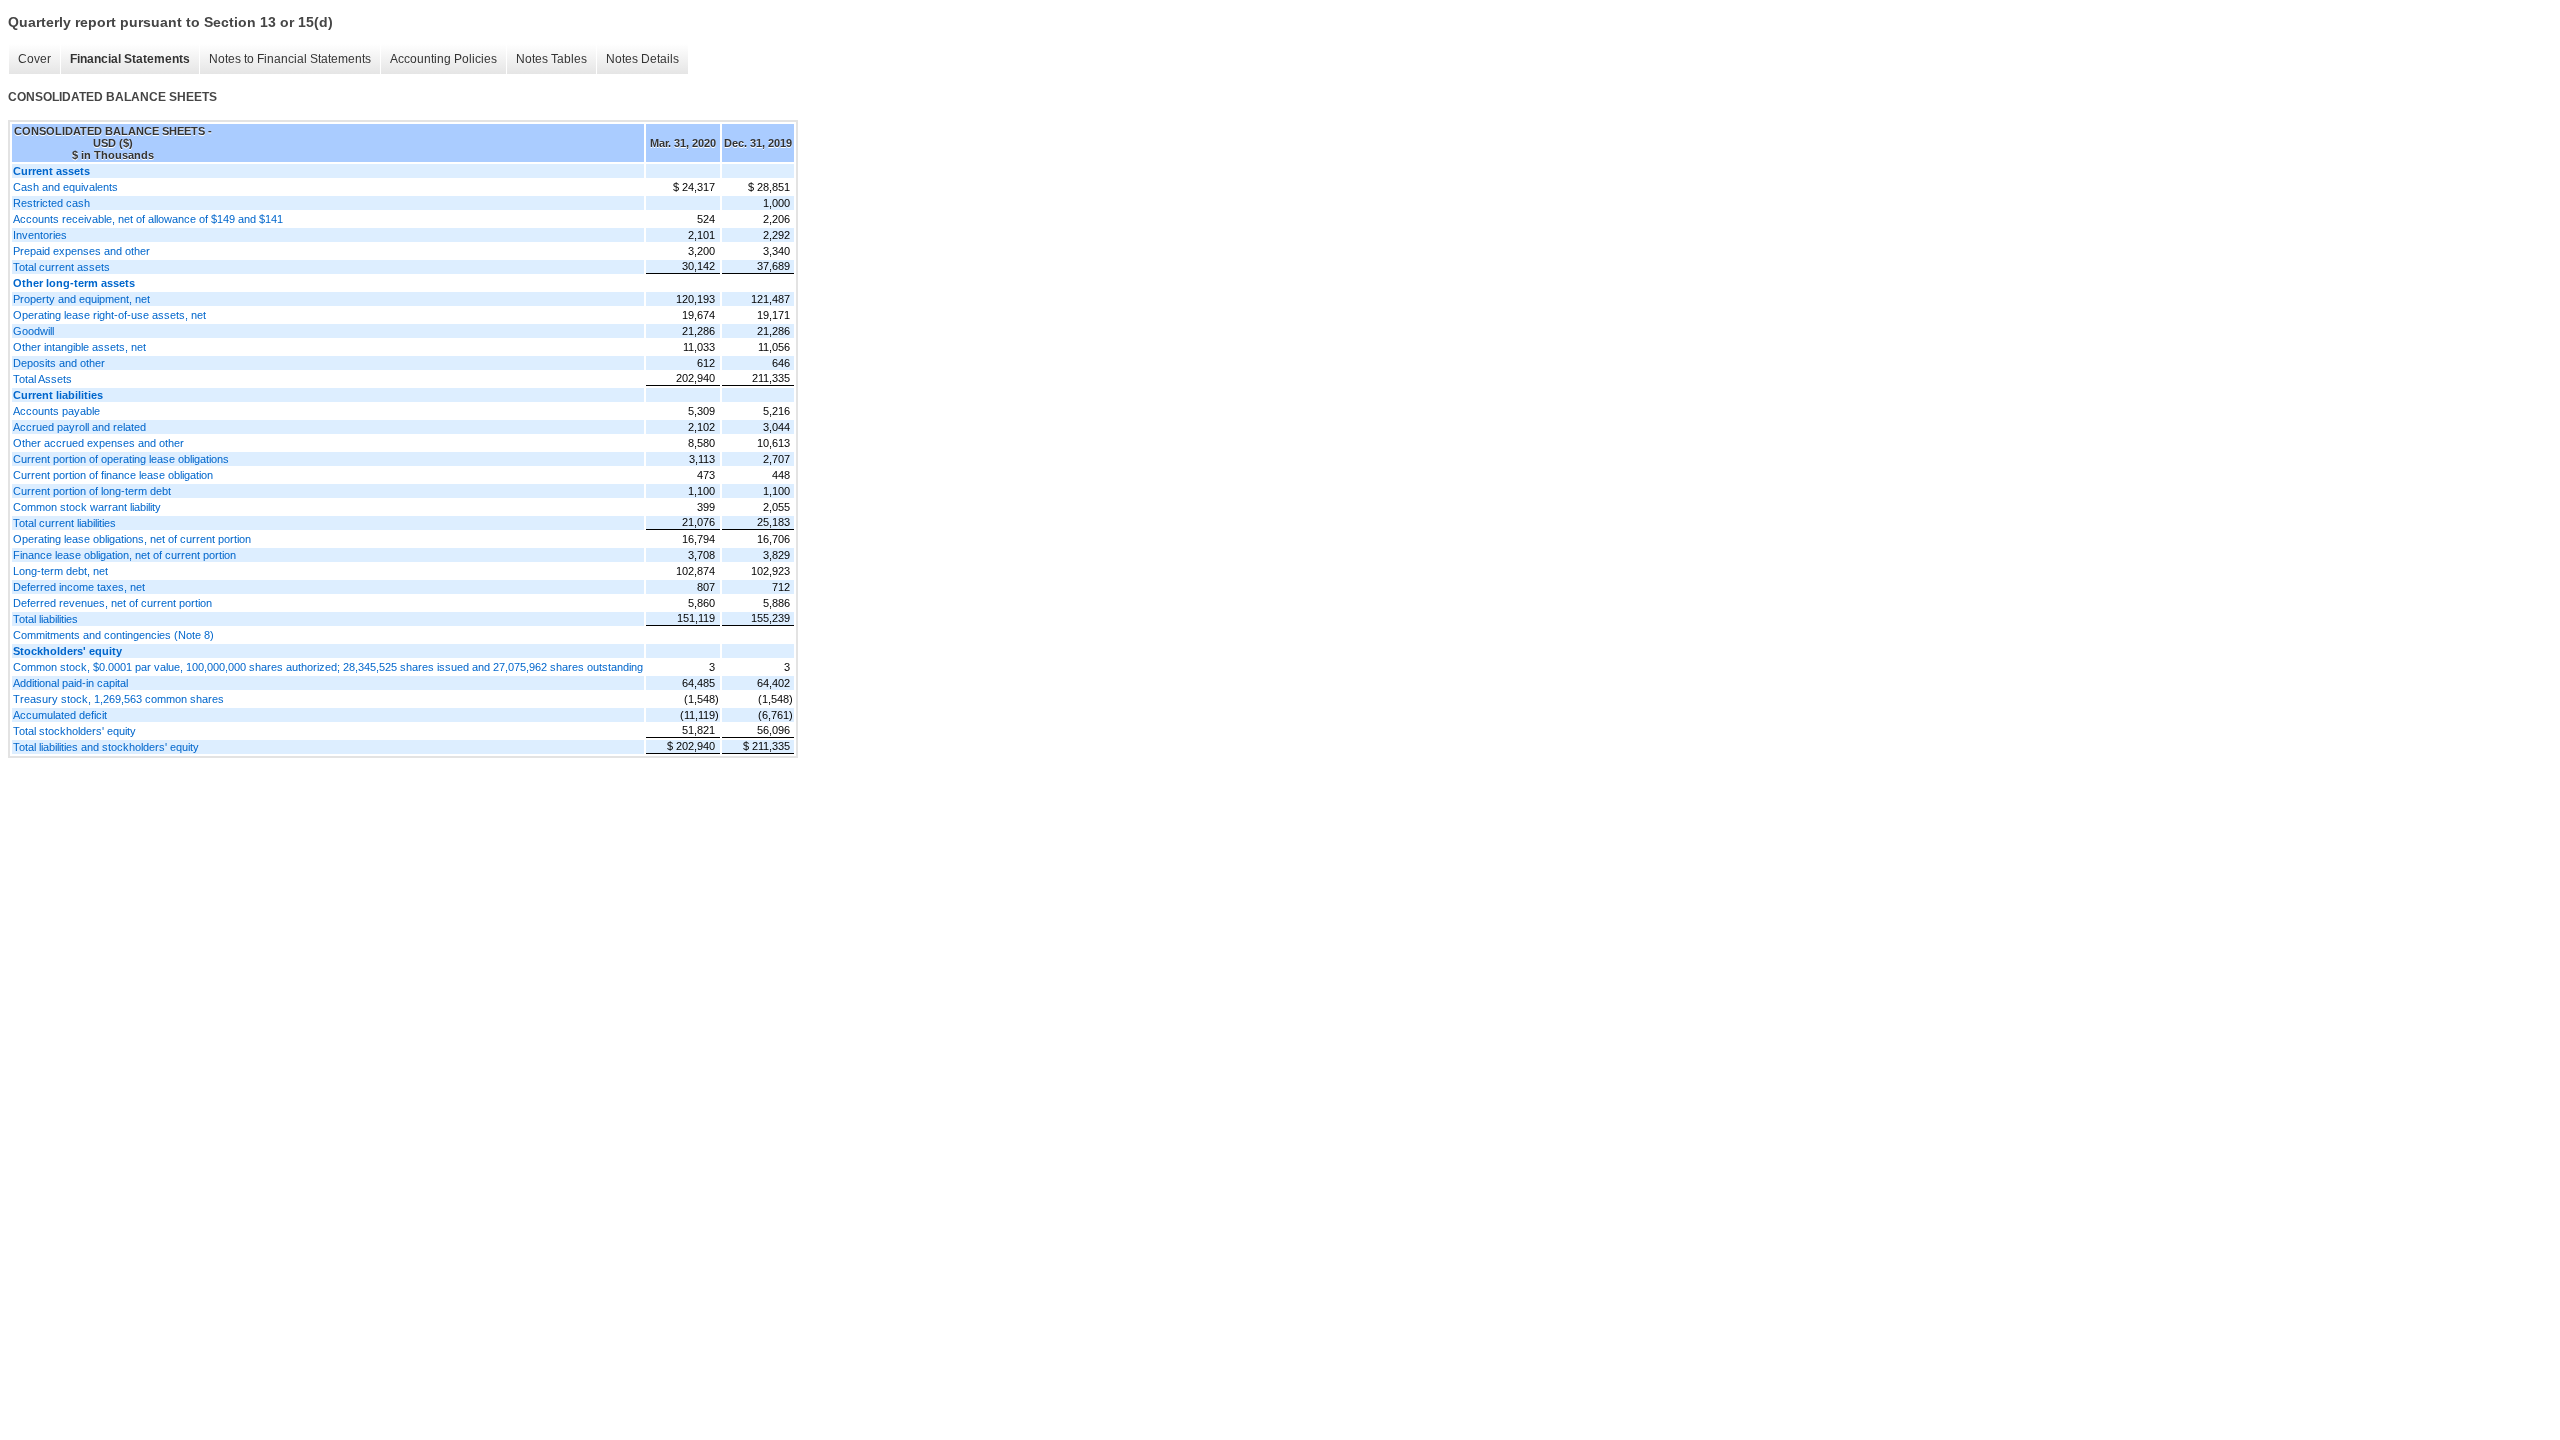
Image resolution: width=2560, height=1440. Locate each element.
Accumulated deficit (60, 715)
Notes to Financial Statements (290, 59)
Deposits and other (59, 363)
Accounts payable (56, 411)
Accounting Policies (443, 59)
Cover (34, 59)
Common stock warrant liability (87, 507)
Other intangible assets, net (79, 347)
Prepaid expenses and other (81, 251)
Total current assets (61, 267)
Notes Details (642, 59)
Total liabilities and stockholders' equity (106, 747)
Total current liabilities (64, 523)
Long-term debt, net (60, 571)
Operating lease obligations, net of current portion (132, 539)
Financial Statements (130, 59)
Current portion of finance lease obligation (113, 475)
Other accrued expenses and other (98, 443)
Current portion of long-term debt (92, 491)
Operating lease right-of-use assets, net (109, 315)
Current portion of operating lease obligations (121, 459)
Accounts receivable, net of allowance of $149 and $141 (148, 219)
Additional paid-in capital (70, 683)
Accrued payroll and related (79, 427)
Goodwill (33, 331)
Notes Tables (551, 59)
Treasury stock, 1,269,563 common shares (118, 699)
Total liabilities (45, 619)
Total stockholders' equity (74, 731)
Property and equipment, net (81, 299)
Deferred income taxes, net (79, 587)
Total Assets (42, 379)
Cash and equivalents (65, 187)
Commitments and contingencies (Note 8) (113, 635)
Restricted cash (51, 203)
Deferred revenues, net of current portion (112, 603)
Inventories (40, 235)
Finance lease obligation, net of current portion (124, 555)
